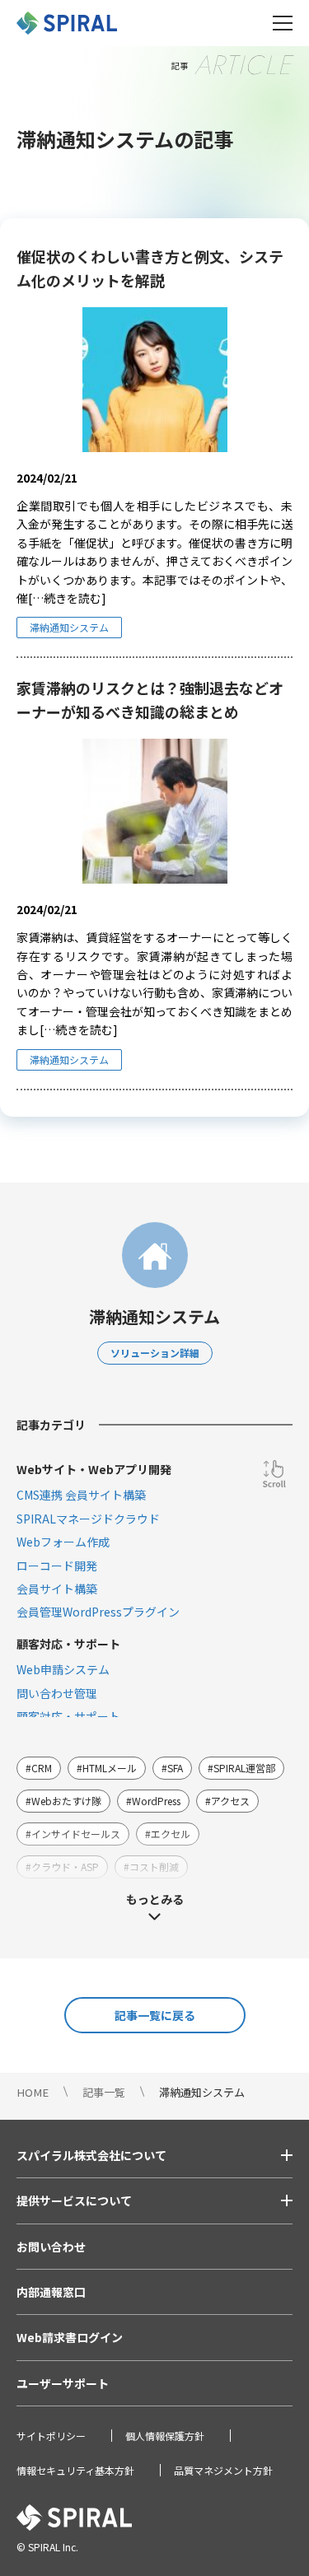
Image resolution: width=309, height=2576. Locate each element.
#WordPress (153, 1801)
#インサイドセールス (73, 1834)
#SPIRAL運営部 (241, 1768)
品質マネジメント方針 (223, 2470)
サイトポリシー (51, 2436)
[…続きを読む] (67, 598)
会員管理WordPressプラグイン (98, 1612)
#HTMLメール (107, 1768)
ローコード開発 (57, 1566)
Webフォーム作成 (63, 1542)
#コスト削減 (151, 1867)
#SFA (172, 1768)
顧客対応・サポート (68, 1716)
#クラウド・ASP (62, 1867)
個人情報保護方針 (165, 2436)
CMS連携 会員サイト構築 (81, 1495)
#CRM (39, 1768)
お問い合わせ (51, 2247)
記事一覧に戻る (155, 2015)
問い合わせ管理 (57, 1693)
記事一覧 (104, 2092)
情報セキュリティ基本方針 (75, 2470)
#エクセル (168, 1834)
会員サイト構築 (57, 1589)
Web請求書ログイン (70, 2337)
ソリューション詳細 (155, 1353)
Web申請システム (63, 1669)
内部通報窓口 (51, 2292)
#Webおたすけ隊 (63, 1801)
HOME (33, 2092)
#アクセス (227, 1801)
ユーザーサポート (63, 2383)
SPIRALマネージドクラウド (88, 1519)
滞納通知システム (69, 627)
